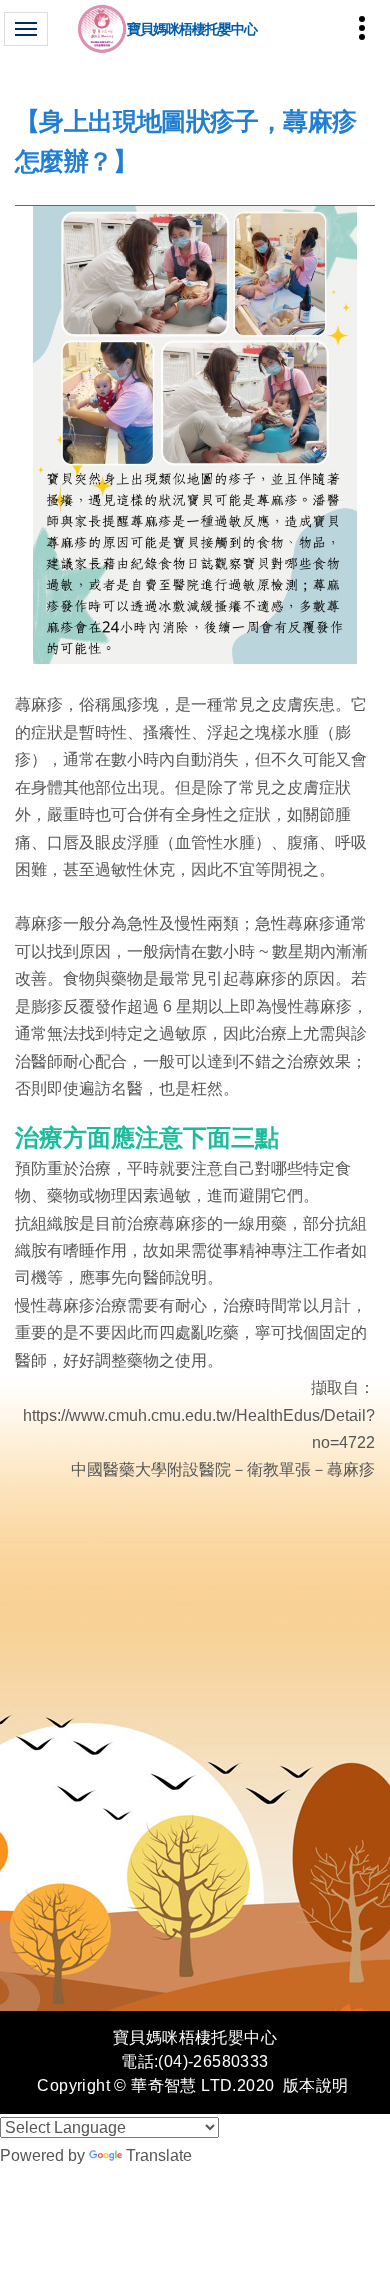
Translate (159, 2155)
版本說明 (316, 2085)
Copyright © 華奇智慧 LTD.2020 (155, 2085)
